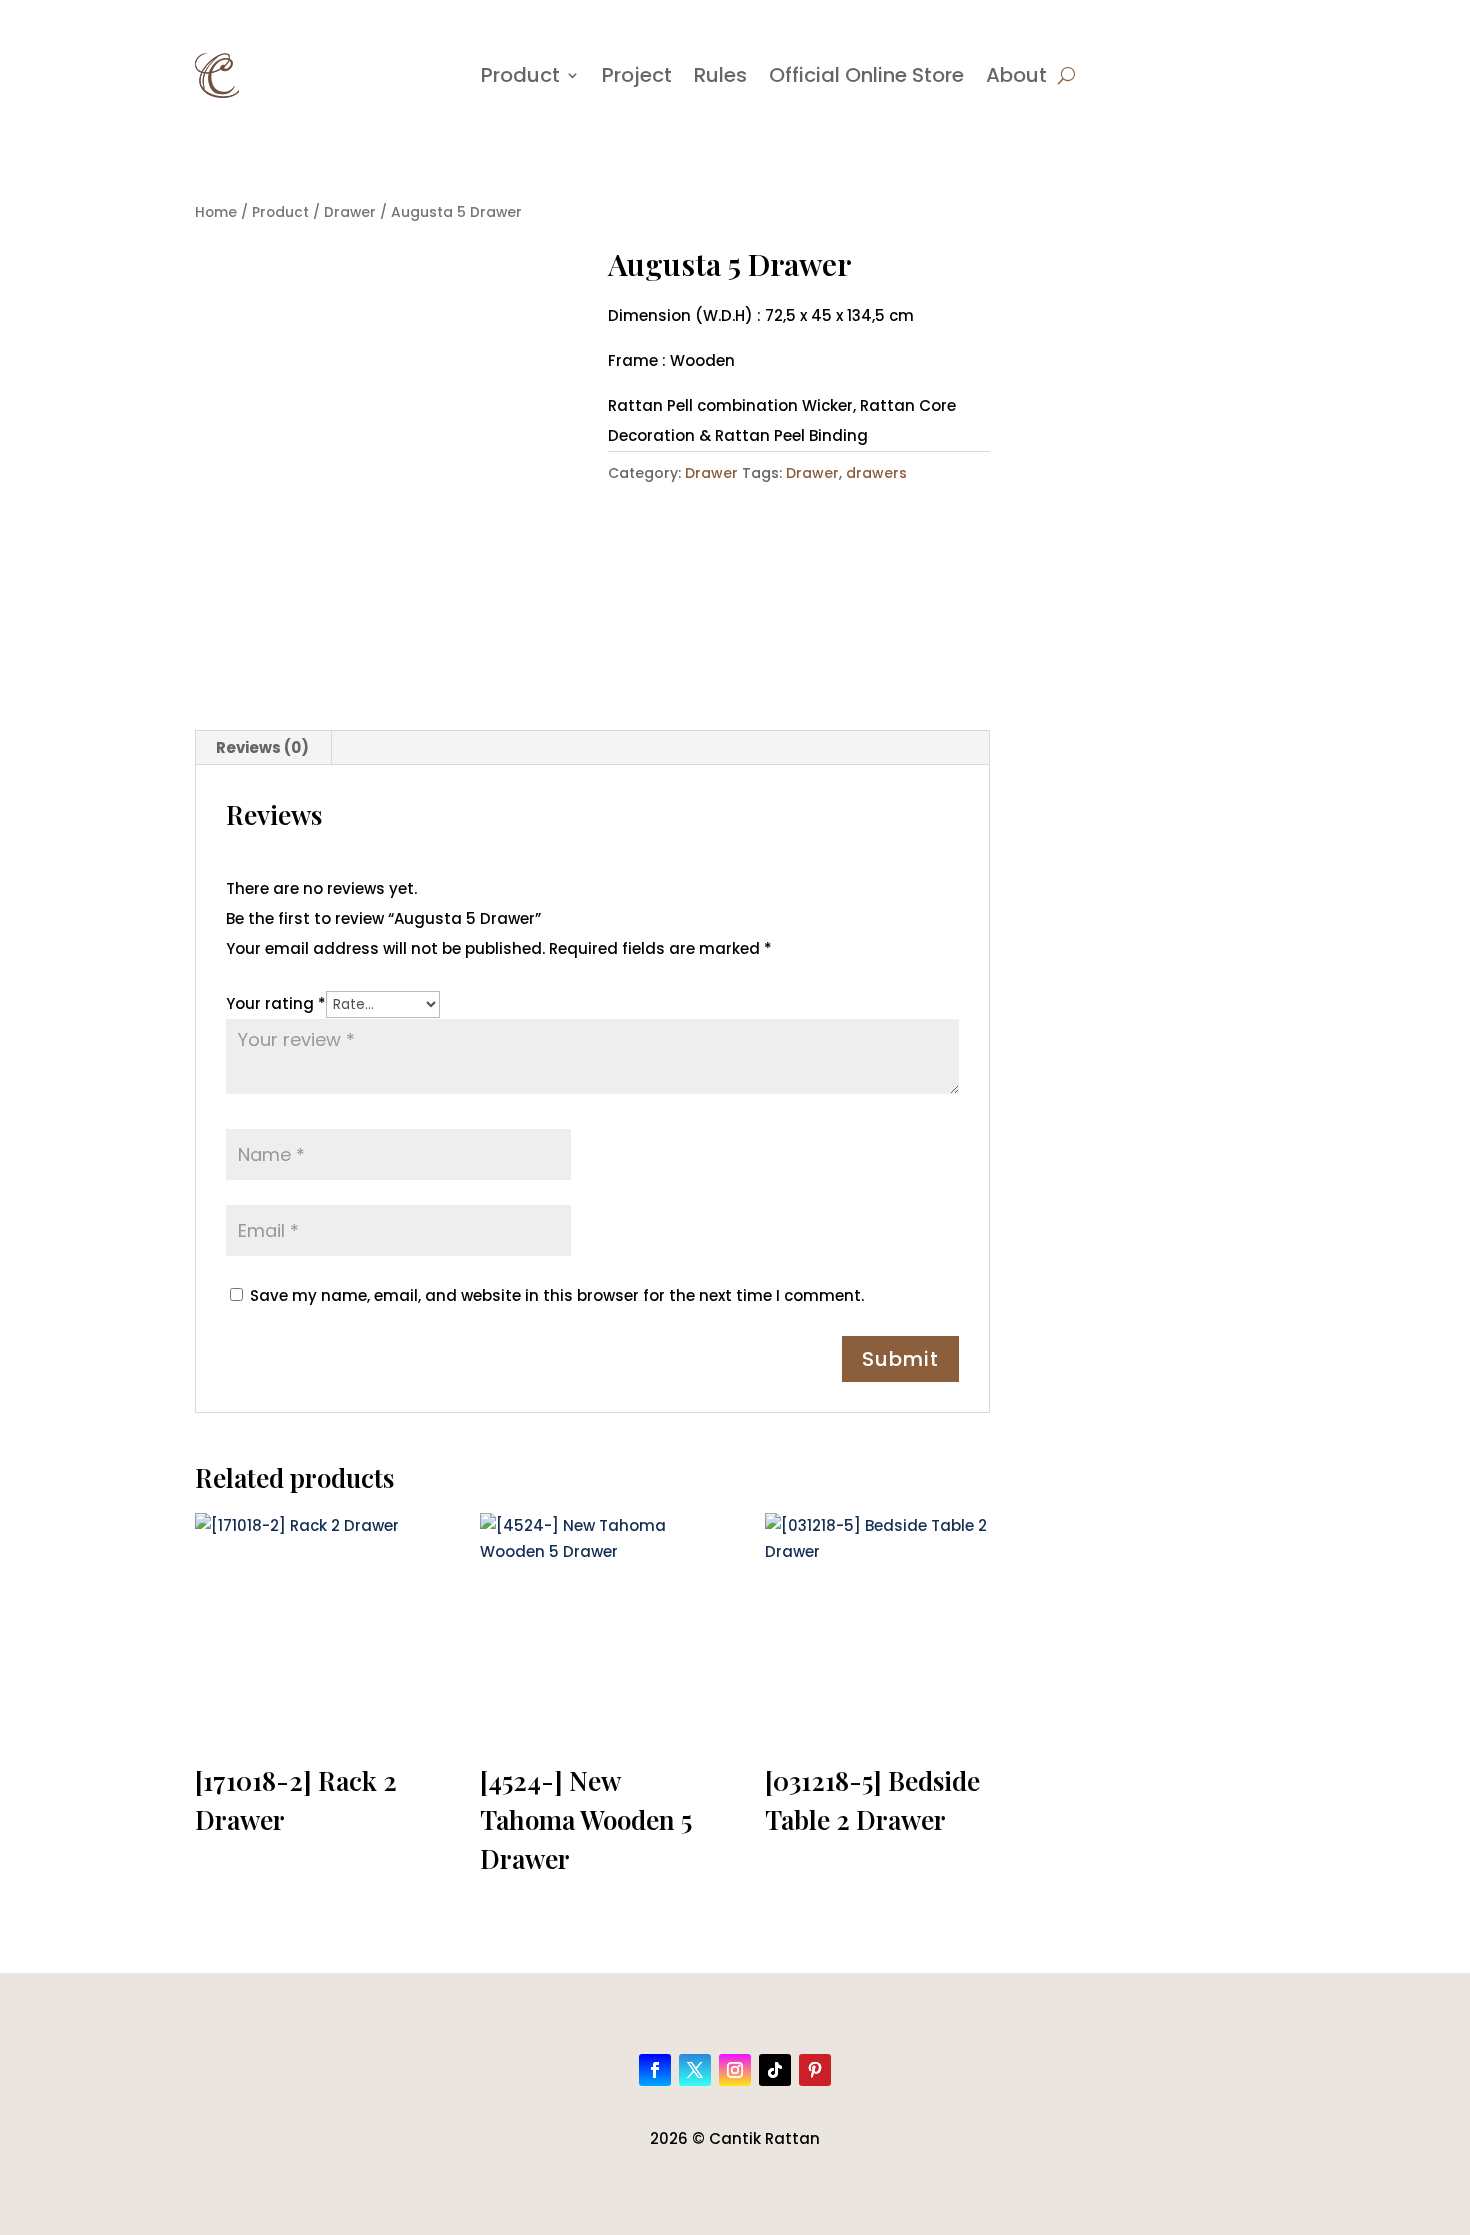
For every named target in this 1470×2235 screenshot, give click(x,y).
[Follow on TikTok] (775, 2070)
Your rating (276, 1003)
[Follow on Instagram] (735, 2070)
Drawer (350, 212)
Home (216, 212)
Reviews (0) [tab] (262, 747)
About (1016, 75)
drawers (876, 473)
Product (520, 75)
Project (637, 75)
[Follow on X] (695, 2070)
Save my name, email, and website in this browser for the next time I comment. (557, 1295)
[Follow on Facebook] (655, 2070)
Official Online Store (866, 75)
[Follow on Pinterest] (815, 2070)
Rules (720, 75)
